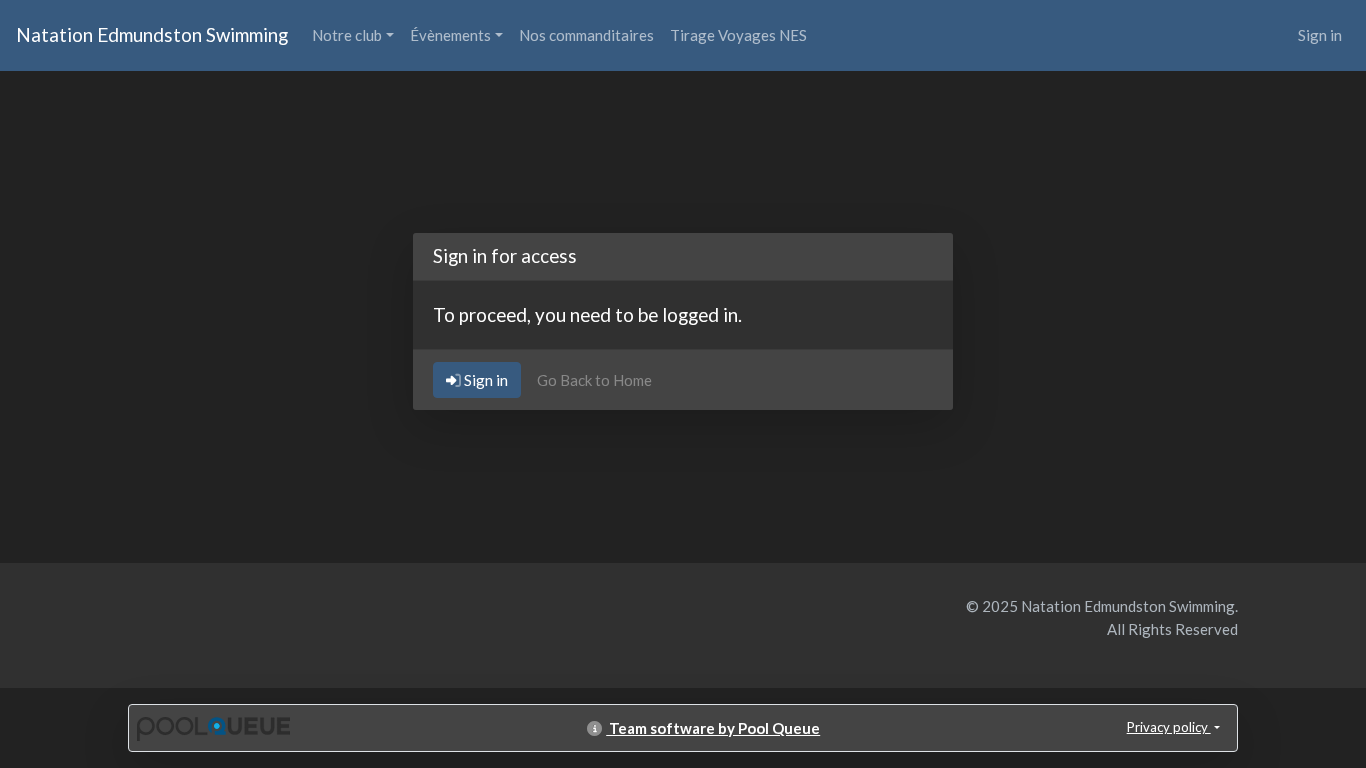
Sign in (1320, 35)
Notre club (347, 35)
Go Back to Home (594, 380)
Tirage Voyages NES (738, 35)
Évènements (450, 35)
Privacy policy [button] (1169, 727)
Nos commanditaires (586, 35)
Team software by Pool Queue (713, 728)
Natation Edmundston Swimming (152, 34)
